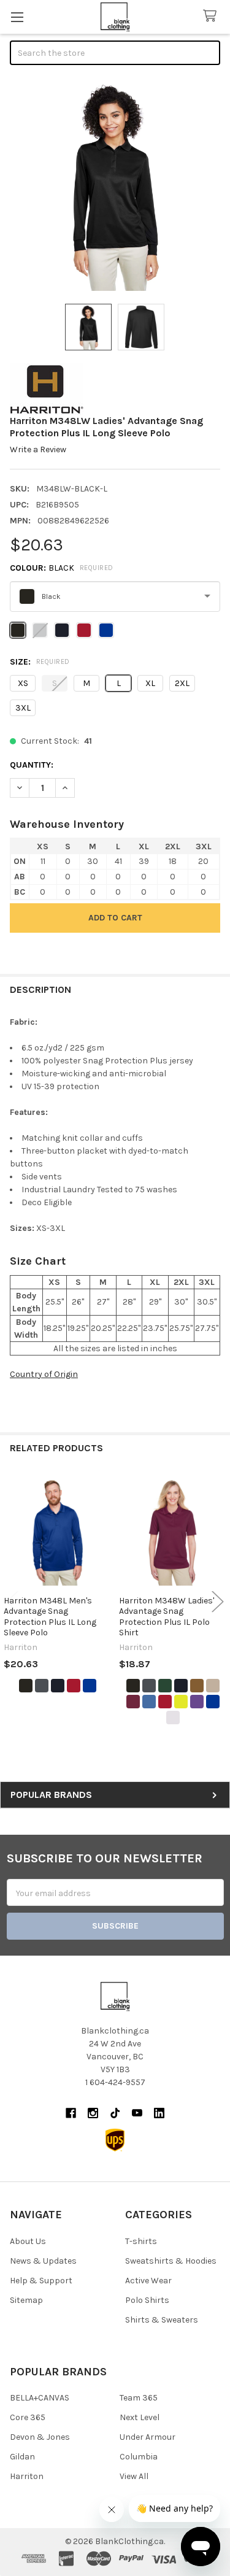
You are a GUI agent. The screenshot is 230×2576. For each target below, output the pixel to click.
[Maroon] (133, 1702)
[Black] (26, 1686)
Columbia (139, 2457)
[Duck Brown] (197, 1686)
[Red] (74, 1686)
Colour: (62, 568)
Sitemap (26, 2300)
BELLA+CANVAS (40, 2398)
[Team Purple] (197, 1702)
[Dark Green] (165, 1686)
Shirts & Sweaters (162, 2320)
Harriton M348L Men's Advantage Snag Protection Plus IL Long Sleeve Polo (50, 1617)
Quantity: (32, 765)
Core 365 (28, 2417)
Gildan (22, 2457)
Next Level (140, 2417)
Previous (12, 1602)
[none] (115, 186)
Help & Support (41, 2281)
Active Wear (148, 2281)
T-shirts (141, 2241)
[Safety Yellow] (181, 1702)
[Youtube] (137, 2113)
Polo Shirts (147, 2300)
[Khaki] (213, 1686)
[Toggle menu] (17, 17)
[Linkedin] (159, 2113)
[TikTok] (115, 2113)
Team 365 (139, 2398)
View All (134, 2476)
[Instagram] (93, 2113)
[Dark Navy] (58, 1686)
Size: (40, 662)
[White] (173, 1718)
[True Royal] (90, 1686)
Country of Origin (44, 1374)
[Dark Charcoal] (42, 1686)
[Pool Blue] (149, 1702)
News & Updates (43, 2261)
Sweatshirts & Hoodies (171, 2261)
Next (218, 1602)
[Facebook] (71, 2113)
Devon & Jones (40, 2437)
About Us (28, 2241)
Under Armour (148, 2437)
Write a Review (38, 449)
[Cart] (212, 16)
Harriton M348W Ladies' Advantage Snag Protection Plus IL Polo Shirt (167, 1617)
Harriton (27, 2476)
